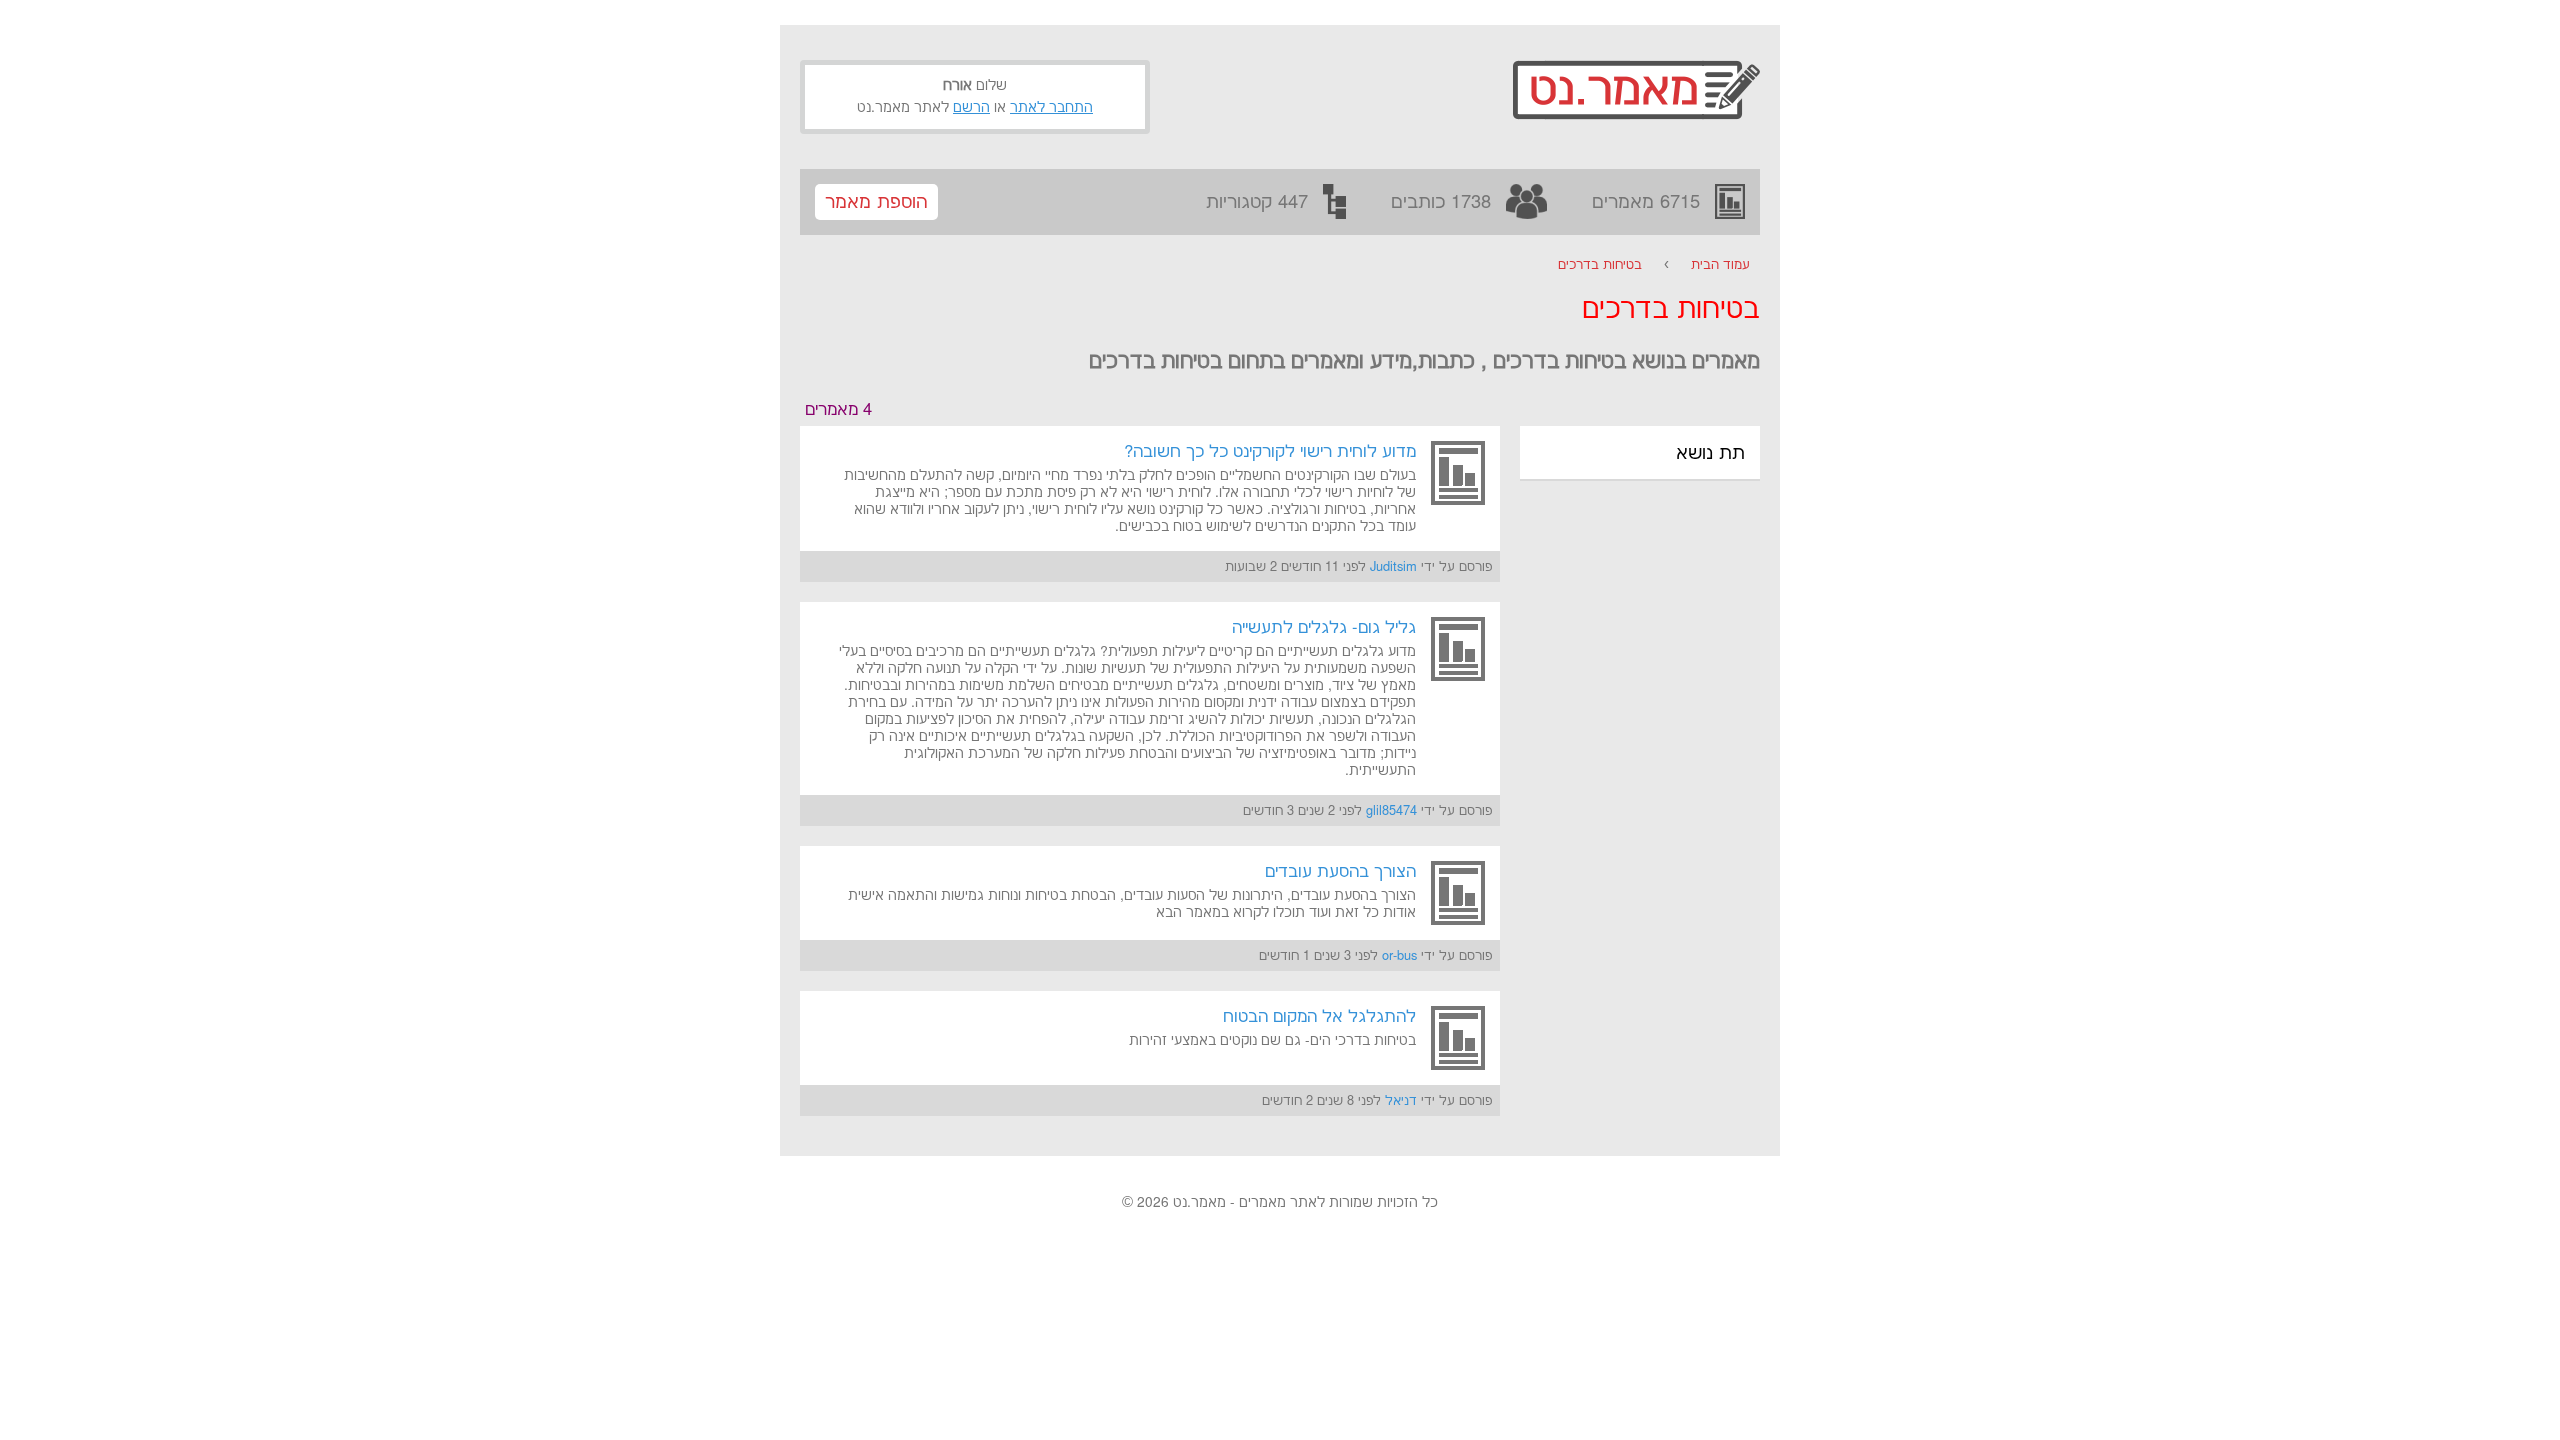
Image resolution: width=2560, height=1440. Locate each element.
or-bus (1399, 956)
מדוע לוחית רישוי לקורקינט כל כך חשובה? (1270, 452)
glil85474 (1391, 811)
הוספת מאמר (876, 202)
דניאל (1401, 1101)
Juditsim (1393, 567)
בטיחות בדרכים (1600, 265)
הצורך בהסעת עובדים (1340, 872)
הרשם (971, 108)
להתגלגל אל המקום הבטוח (1319, 1017)
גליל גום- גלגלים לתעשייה (1324, 628)
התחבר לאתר (1051, 108)
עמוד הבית (1720, 265)
